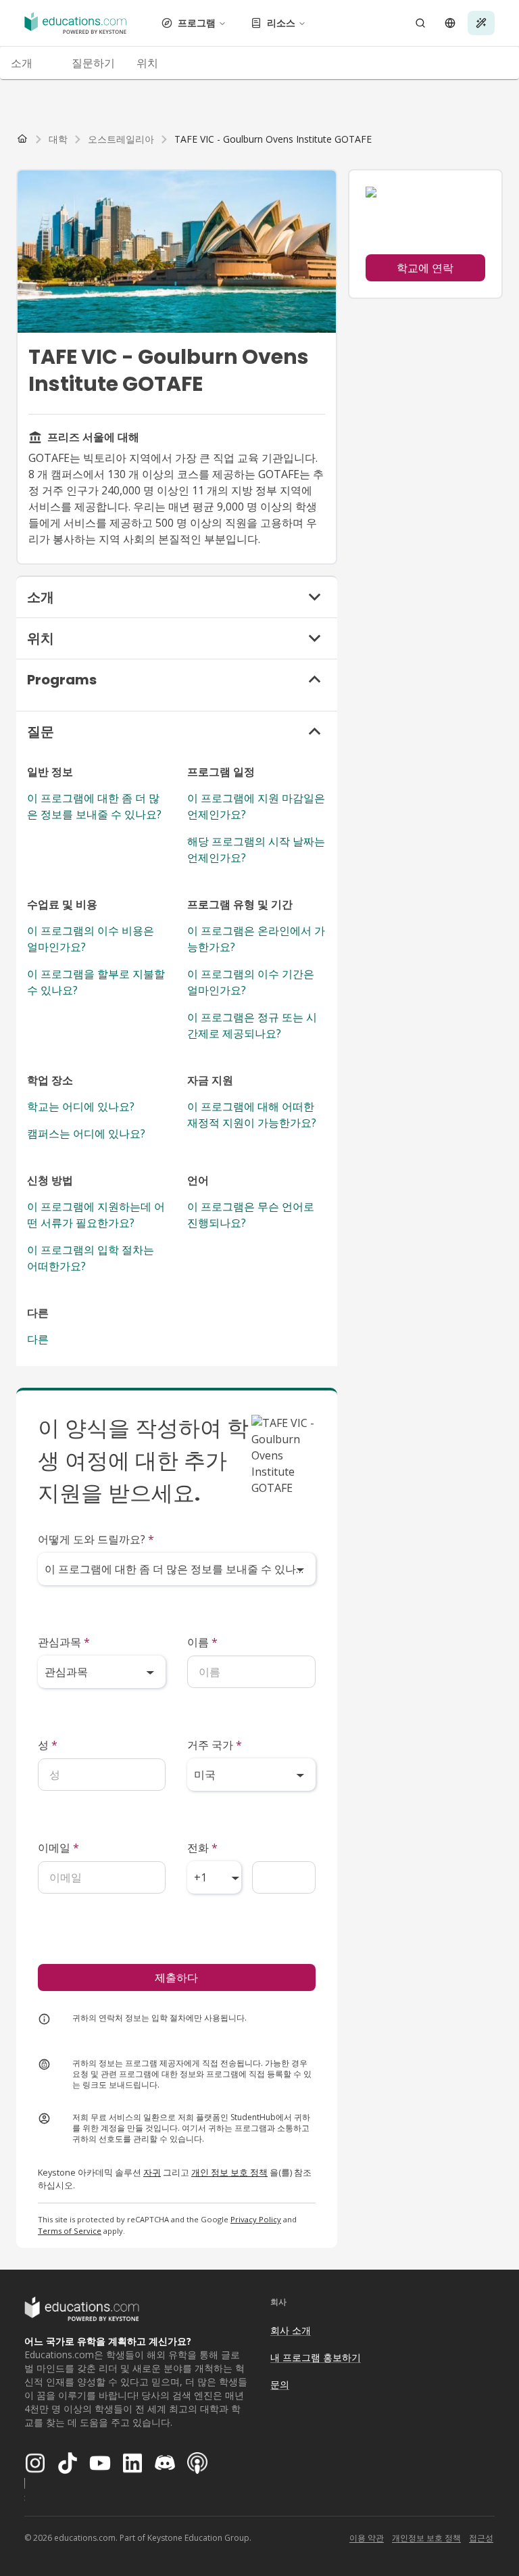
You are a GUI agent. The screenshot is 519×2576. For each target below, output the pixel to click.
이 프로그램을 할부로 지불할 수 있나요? (96, 982)
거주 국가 (215, 1745)
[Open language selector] (450, 23)
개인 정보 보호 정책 (229, 2172)
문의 (280, 2384)
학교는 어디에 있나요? (81, 1106)
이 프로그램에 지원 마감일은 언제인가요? (256, 806)
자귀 (152, 2172)
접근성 (481, 2538)
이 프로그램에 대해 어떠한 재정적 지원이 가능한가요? (252, 1115)
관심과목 (64, 1642)
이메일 (58, 1848)
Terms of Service (70, 2231)
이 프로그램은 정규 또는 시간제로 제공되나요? (252, 1025)
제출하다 (176, 1977)
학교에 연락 (425, 268)
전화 (202, 1848)
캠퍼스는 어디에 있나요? (86, 1133)
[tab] (30, 63)
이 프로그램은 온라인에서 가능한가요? (256, 939)
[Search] (420, 23)
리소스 (281, 23)
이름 (202, 1642)
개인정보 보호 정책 (426, 2538)
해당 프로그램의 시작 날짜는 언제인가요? (256, 849)
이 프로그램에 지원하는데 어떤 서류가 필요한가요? (96, 1215)
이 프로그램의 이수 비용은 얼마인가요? (91, 939)
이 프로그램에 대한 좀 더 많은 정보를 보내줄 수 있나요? (94, 806)
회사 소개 (291, 2330)
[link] (273, 139)
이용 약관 (367, 2538)
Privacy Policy (256, 2219)
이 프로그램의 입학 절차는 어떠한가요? (91, 1258)
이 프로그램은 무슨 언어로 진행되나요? (251, 1215)
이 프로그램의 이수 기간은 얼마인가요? (251, 982)
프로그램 (197, 23)
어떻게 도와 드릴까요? (96, 1539)
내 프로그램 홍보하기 (316, 2357)
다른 (38, 1339)
